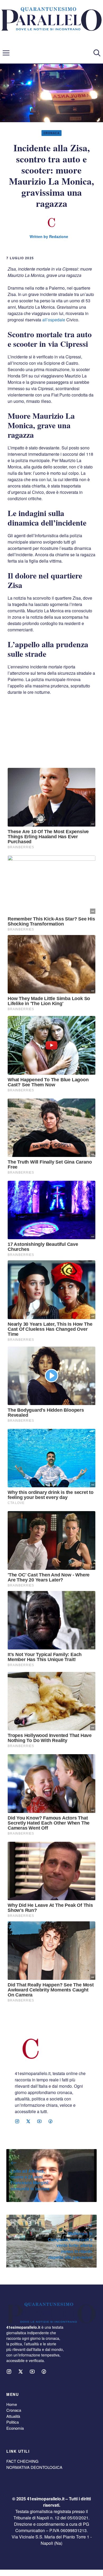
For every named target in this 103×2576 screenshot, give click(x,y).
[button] (97, 53)
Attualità (13, 2416)
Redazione (59, 236)
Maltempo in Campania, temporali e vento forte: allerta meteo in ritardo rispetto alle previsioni (70, 2245)
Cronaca (52, 133)
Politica (13, 2422)
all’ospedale (54, 320)
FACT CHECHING (22, 2461)
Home (12, 2404)
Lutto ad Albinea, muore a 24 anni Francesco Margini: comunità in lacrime (30, 2180)
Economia (15, 2428)
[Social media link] (17, 2121)
